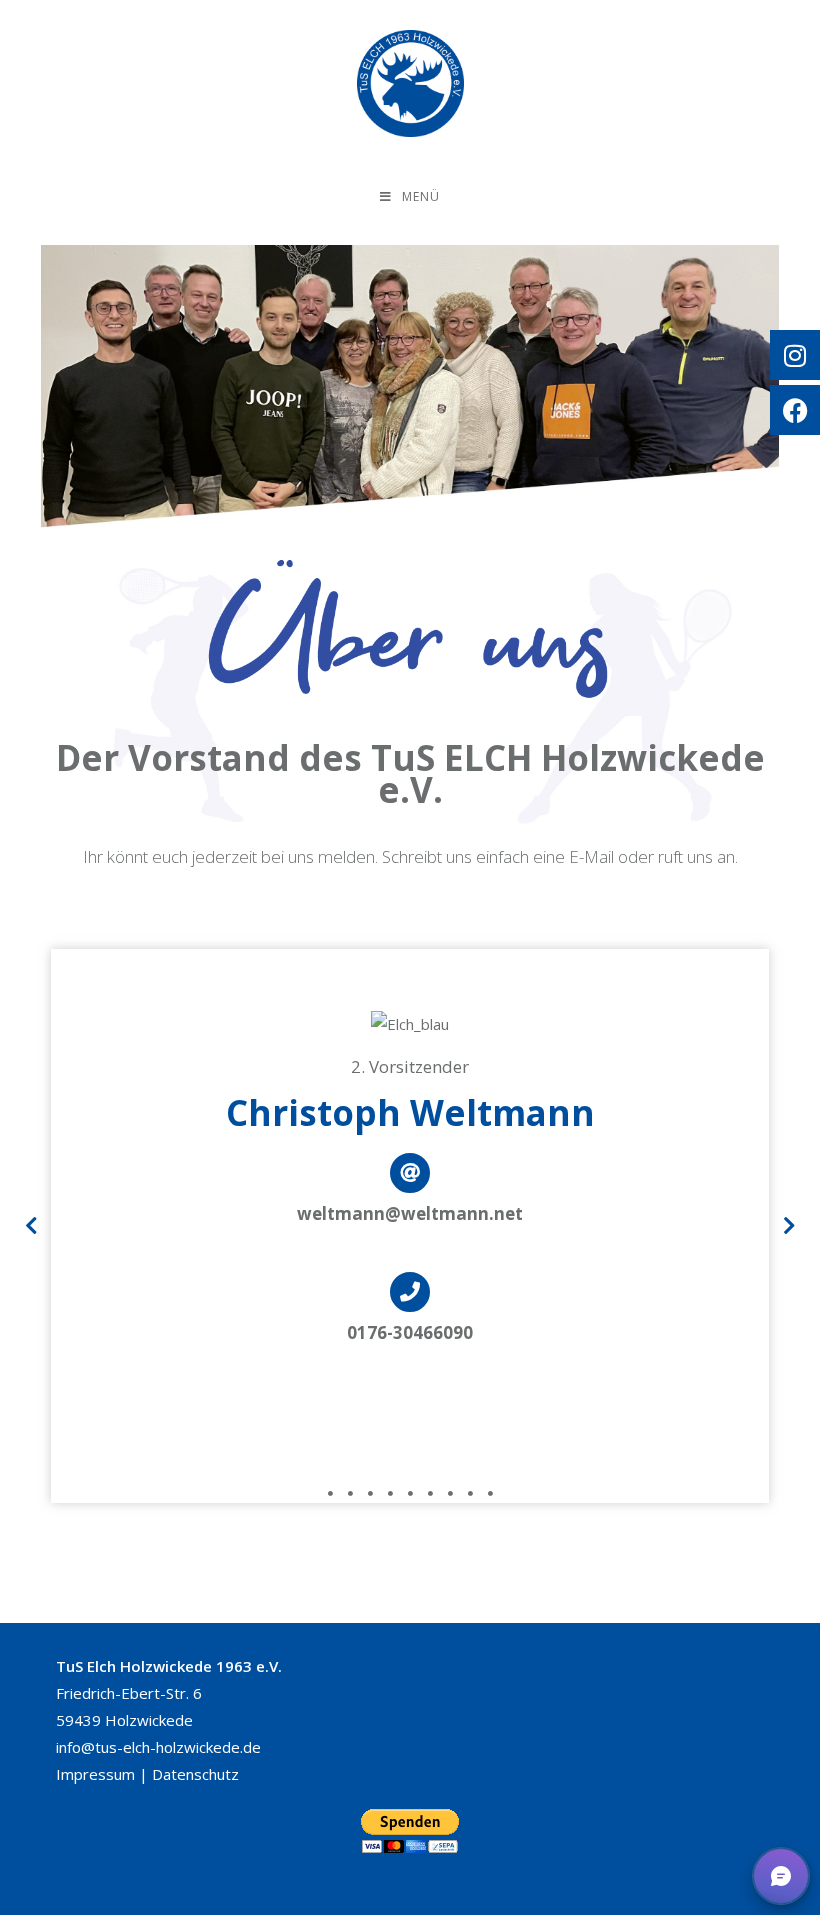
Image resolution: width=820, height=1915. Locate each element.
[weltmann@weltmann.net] (410, 1173)
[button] (31, 1226)
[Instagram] (795, 355)
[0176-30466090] (410, 1292)
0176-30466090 (410, 1332)
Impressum (95, 1774)
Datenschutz (195, 1774)
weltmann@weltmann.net (410, 1213)
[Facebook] (795, 410)
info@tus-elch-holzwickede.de (158, 1747)
